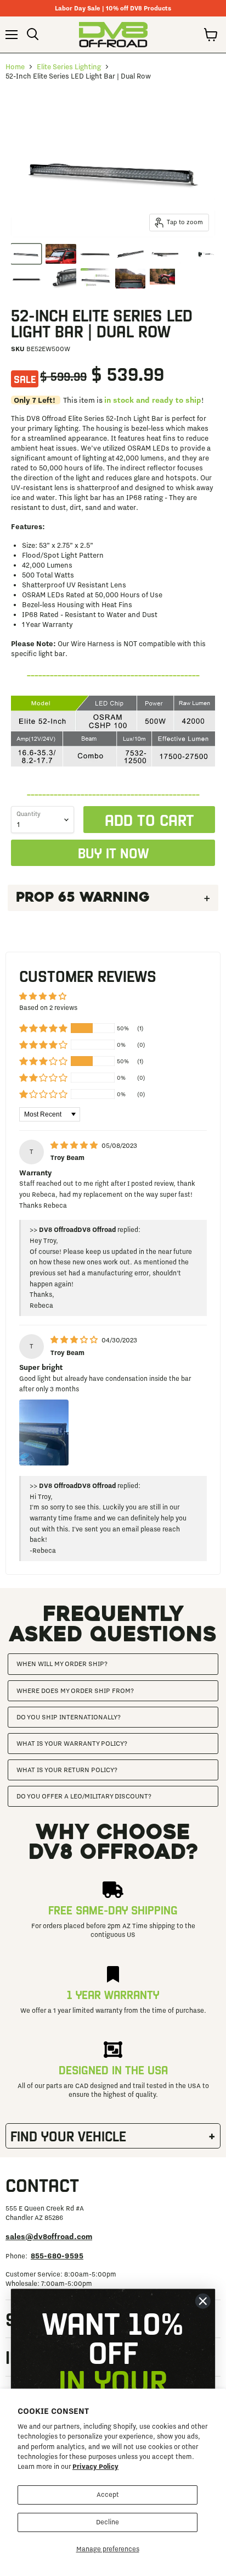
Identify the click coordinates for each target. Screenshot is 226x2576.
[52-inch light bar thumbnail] (96, 254)
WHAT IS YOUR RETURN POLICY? (67, 1770)
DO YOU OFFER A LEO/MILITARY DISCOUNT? (84, 1796)
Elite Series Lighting (69, 67)
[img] (75, 1146)
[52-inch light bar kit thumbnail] (165, 254)
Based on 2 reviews (48, 1008)
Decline (108, 2522)
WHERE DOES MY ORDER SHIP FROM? (75, 1691)
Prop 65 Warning (83, 897)
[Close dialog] (203, 2301)
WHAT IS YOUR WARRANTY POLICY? (72, 1744)
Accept (108, 2495)
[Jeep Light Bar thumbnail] (61, 254)
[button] (43, 1028)
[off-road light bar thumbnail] (130, 254)
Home (15, 67)
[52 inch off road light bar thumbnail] (26, 278)
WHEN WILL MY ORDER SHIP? (62, 1664)
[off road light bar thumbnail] (200, 254)
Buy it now (113, 853)
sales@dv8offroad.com (49, 2236)
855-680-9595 (57, 2256)
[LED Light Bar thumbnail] (26, 254)
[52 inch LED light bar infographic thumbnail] (96, 278)
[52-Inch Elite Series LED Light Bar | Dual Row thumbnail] (61, 278)
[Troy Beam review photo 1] (44, 1433)
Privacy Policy (95, 2466)
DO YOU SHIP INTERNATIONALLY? (69, 1717)
